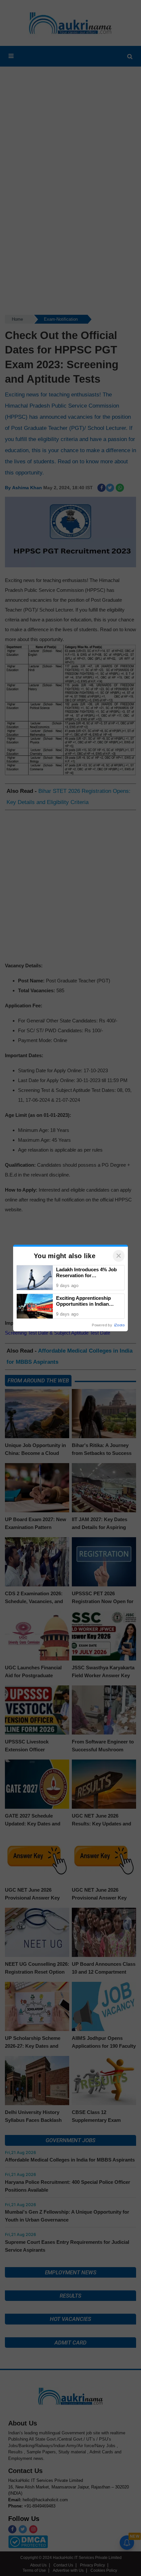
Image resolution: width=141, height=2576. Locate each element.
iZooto (119, 1325)
